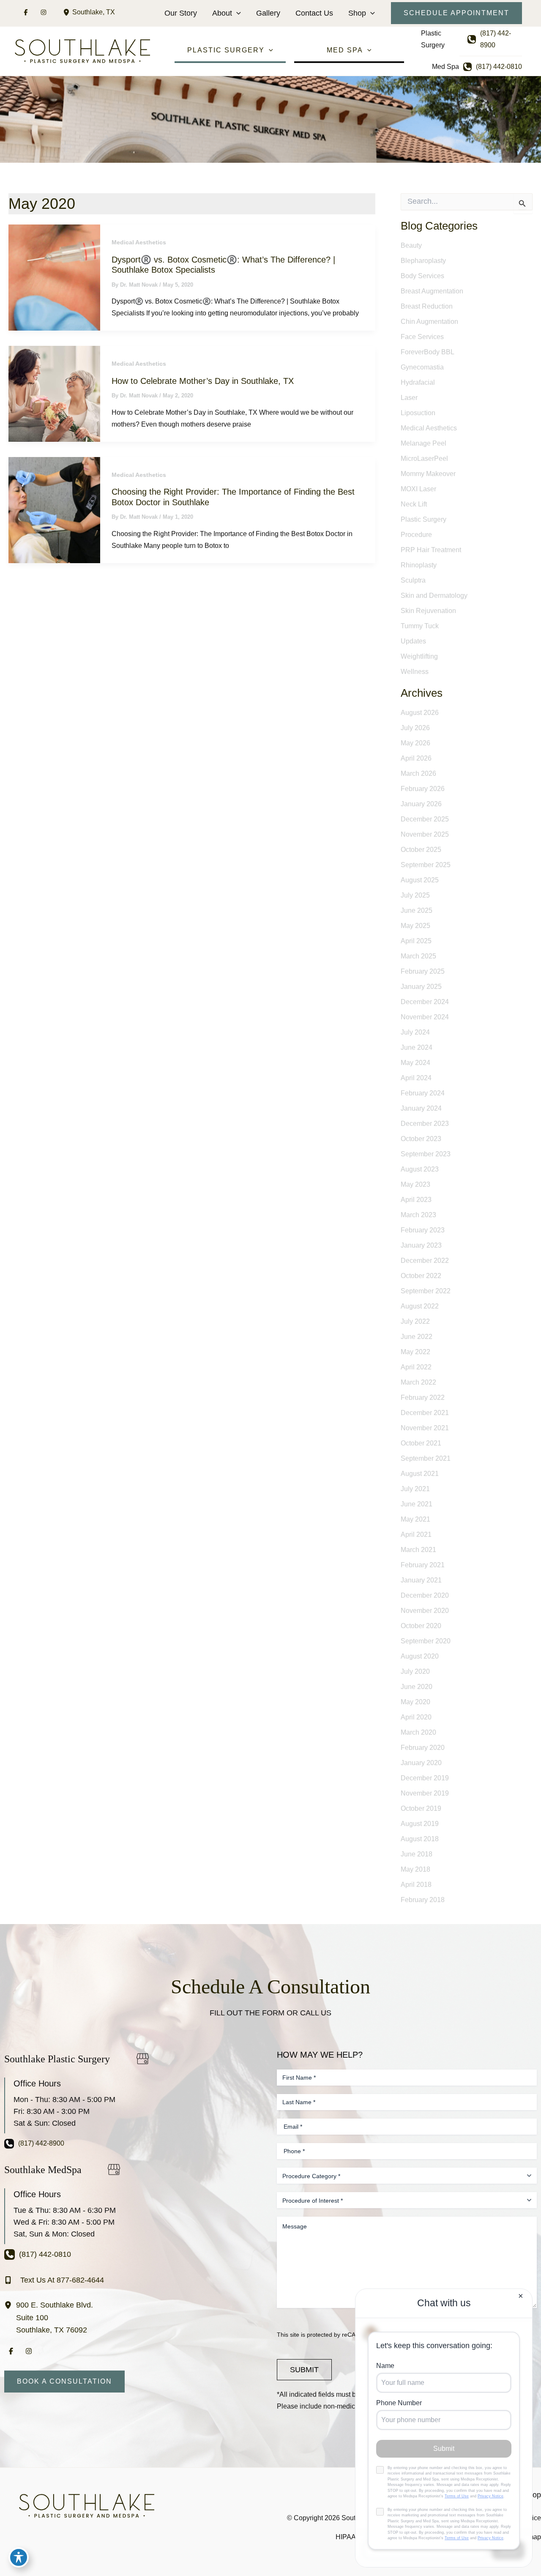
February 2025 (423, 971)
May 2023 (415, 1184)
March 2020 (418, 1732)
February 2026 (423, 789)
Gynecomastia (422, 367)
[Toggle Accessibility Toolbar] (19, 2557)
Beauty (411, 245)
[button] (236, 13)
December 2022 (425, 1261)
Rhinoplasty (419, 565)
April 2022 (416, 1367)
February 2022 (423, 1398)
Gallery (268, 13)
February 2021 (423, 1565)
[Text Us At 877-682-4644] (54, 2280)
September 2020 (426, 1641)
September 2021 (426, 1458)
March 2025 (418, 956)
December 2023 (425, 1124)
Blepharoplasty (423, 261)
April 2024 (416, 1078)
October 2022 (421, 1276)
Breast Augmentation (432, 291)
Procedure (416, 535)
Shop (357, 13)
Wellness (415, 672)
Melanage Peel (424, 443)
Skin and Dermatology (434, 595)
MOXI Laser (418, 489)
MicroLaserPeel (424, 459)
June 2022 (417, 1337)
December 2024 (425, 1002)
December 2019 (425, 1778)
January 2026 (421, 804)
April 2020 (416, 1717)
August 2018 (420, 1839)
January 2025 (421, 987)
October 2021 (421, 1443)
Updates (413, 641)
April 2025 (416, 941)
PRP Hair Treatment (431, 550)
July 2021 (415, 1489)
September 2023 (426, 1154)
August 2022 (420, 1306)
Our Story (181, 13)
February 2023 (423, 1230)
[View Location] (68, 12)
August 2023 (420, 1169)
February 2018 (423, 1900)
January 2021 (421, 1580)
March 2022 (418, 1382)
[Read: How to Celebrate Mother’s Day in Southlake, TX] (54, 393)
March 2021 (418, 1550)
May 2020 (415, 1702)
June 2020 (417, 1687)
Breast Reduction (427, 306)
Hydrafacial (418, 382)
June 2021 (417, 1504)
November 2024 (425, 1017)
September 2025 (426, 865)
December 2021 (425, 1413)
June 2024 (417, 1047)
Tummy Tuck (420, 626)
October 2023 (421, 1139)
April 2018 (416, 1885)
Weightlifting (419, 656)
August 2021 (420, 1474)
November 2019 (425, 1793)
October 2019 (421, 1808)
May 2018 (415, 1869)
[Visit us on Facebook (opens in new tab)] (26, 12)
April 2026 (416, 758)
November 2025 (425, 834)
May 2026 (415, 743)
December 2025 (425, 819)
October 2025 (421, 850)
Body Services (422, 276)
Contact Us (314, 13)
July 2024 (415, 1032)
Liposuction (418, 413)
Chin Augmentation (429, 322)
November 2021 (425, 1428)
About (222, 13)
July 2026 (415, 728)
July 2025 (415, 895)
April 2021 (416, 1534)
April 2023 (416, 1200)
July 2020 (415, 1671)
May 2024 (415, 1063)
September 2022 (426, 1291)
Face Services (422, 337)
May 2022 (415, 1352)
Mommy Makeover (428, 474)
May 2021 (415, 1519)
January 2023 (421, 1245)
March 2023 (418, 1215)
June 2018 (417, 1854)
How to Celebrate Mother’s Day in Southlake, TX (203, 381)
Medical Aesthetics (139, 242)
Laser (409, 398)
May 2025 (415, 926)
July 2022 (415, 1321)
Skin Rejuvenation (428, 611)
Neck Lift (414, 504)
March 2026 (418, 773)
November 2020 (425, 1611)
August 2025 (420, 880)
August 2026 (420, 713)
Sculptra (413, 580)
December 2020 (425, 1595)
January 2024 (421, 1108)
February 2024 (423, 1093)
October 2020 (421, 1626)
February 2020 (423, 1748)
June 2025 (417, 910)
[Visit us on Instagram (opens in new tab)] (44, 12)
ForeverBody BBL (428, 352)
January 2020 (421, 1763)
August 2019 (420, 1824)
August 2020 (420, 1656)
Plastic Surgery (424, 519)
